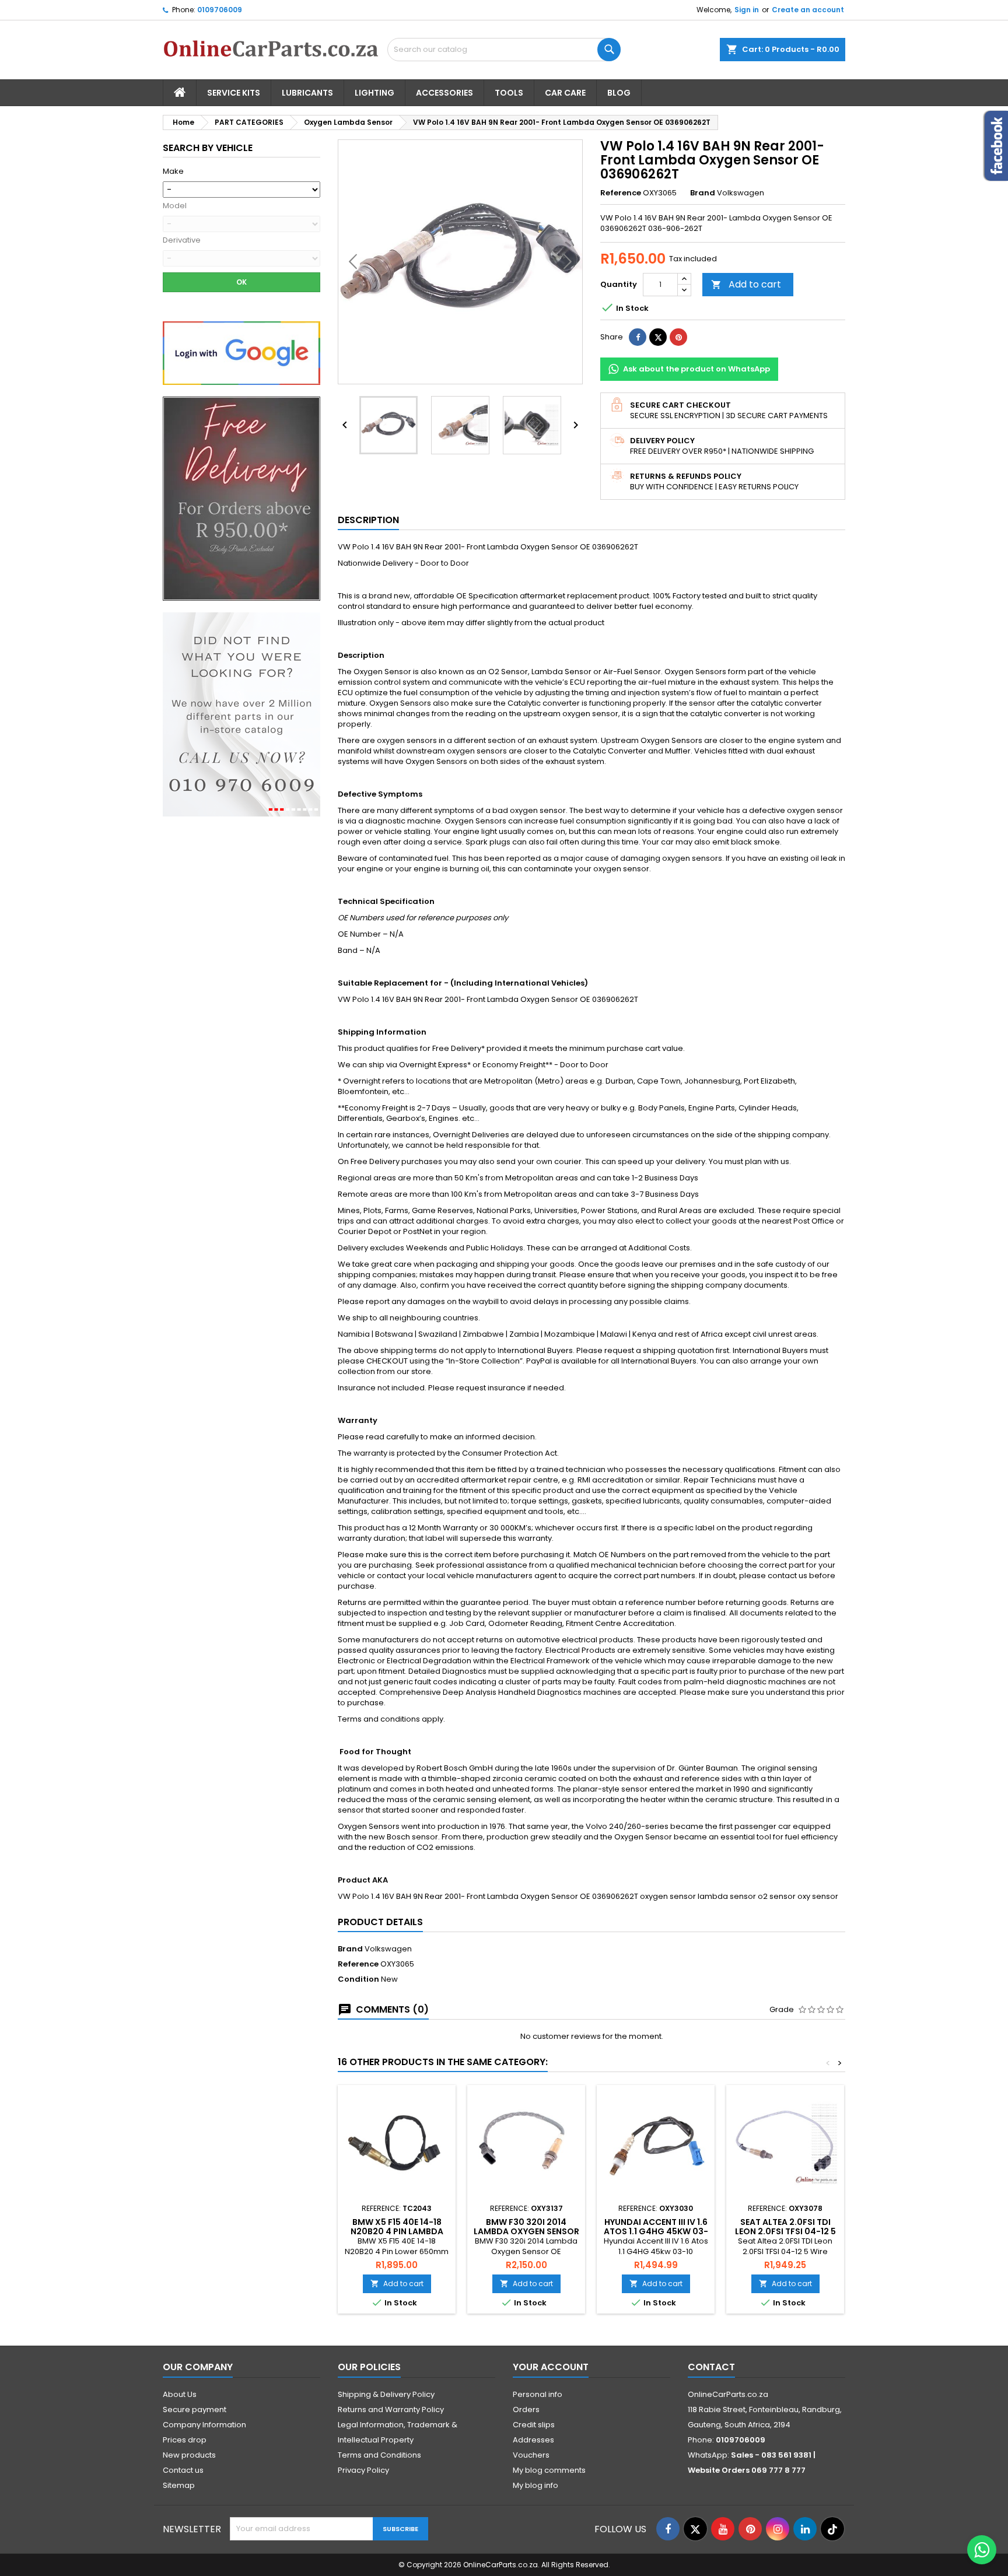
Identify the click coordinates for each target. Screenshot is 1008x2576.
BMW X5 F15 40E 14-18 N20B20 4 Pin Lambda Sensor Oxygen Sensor (397, 2231)
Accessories (444, 93)
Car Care (565, 93)
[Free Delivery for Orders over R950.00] (242, 498)
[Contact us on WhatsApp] (982, 2550)
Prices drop (185, 2440)
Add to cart (746, 284)
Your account (551, 2367)
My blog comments (549, 2470)
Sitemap (179, 2485)
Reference (621, 193)
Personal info (538, 2394)
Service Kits (234, 93)
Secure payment (195, 2409)
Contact (711, 2367)
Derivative (182, 240)
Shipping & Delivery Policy (386, 2394)
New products (189, 2455)
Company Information (204, 2425)
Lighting (374, 93)
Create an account (808, 10)
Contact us (183, 2470)
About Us (180, 2394)
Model (175, 206)
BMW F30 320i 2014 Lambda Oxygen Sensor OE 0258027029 (526, 2231)
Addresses (533, 2440)
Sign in (747, 10)
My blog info (535, 2485)
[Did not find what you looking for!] (242, 714)
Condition (358, 1979)
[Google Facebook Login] (242, 353)
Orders (526, 2409)
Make (173, 171)
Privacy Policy (363, 2470)
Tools (509, 93)
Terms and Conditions (379, 2455)
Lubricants (307, 93)
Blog (619, 93)
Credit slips (534, 2425)
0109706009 (220, 10)
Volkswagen (388, 1949)
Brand (703, 193)
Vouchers (531, 2455)
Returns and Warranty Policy (391, 2409)
